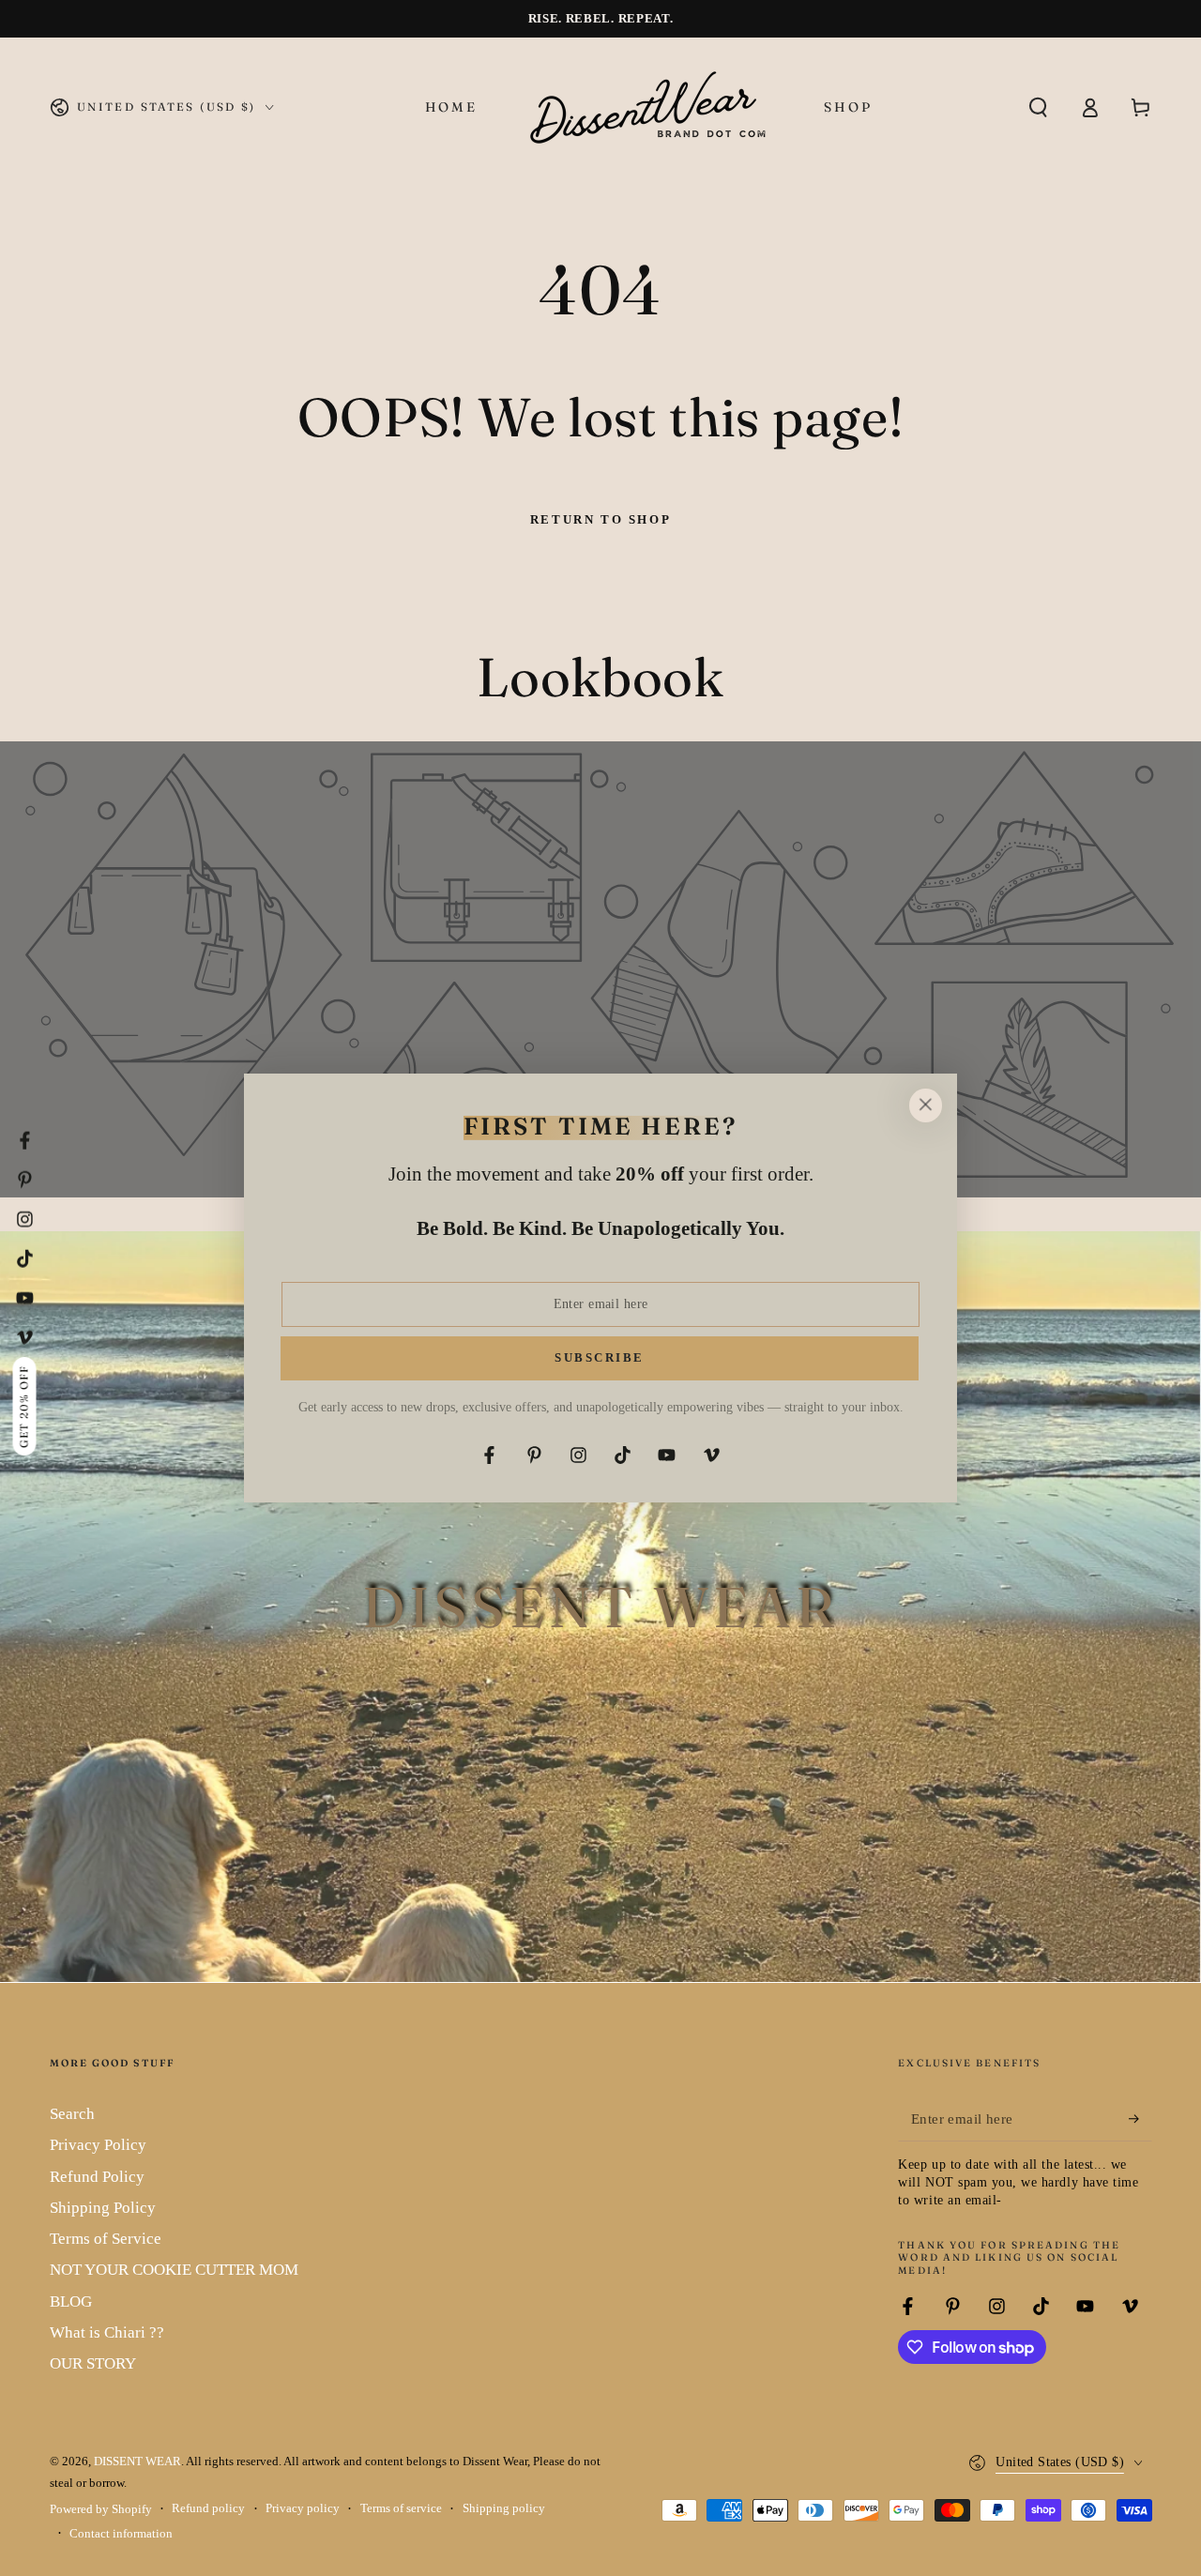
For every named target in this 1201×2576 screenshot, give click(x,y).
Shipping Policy (103, 2208)
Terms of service (401, 2508)
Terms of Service (106, 2239)
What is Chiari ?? (107, 2332)
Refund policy (208, 2508)
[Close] (925, 1105)
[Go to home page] (650, 107)
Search (72, 2114)
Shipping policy (504, 2508)
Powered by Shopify (101, 2509)
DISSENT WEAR (137, 2462)
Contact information (121, 2534)
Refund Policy (97, 2177)
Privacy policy (303, 2508)
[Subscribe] (1140, 2119)
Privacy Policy (98, 2145)
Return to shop (600, 519)
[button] (1038, 107)
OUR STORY (93, 2363)
